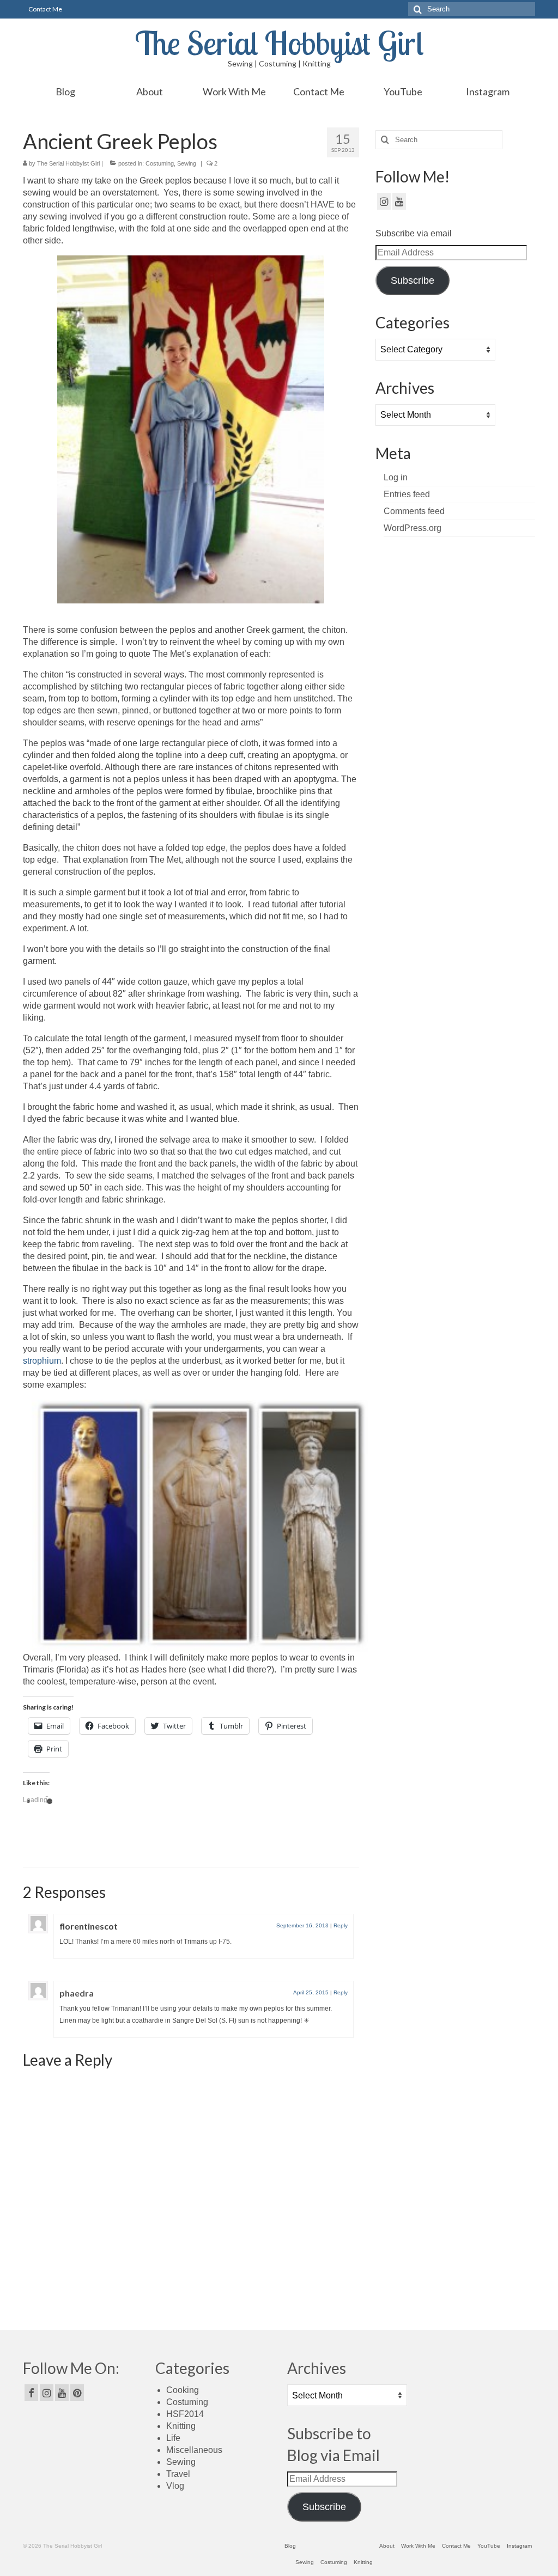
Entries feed (407, 494)
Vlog (175, 2486)
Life (173, 2438)
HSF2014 (185, 2414)
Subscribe (413, 280)
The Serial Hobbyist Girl (279, 43)
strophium (42, 1361)
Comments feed (414, 511)
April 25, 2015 (311, 1992)
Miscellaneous (194, 2450)
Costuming (160, 163)
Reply (341, 1925)
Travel (178, 2474)
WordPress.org (413, 528)
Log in (396, 477)
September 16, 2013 (302, 1925)
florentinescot (89, 1926)
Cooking (183, 2390)
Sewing (187, 163)
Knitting (181, 2426)
